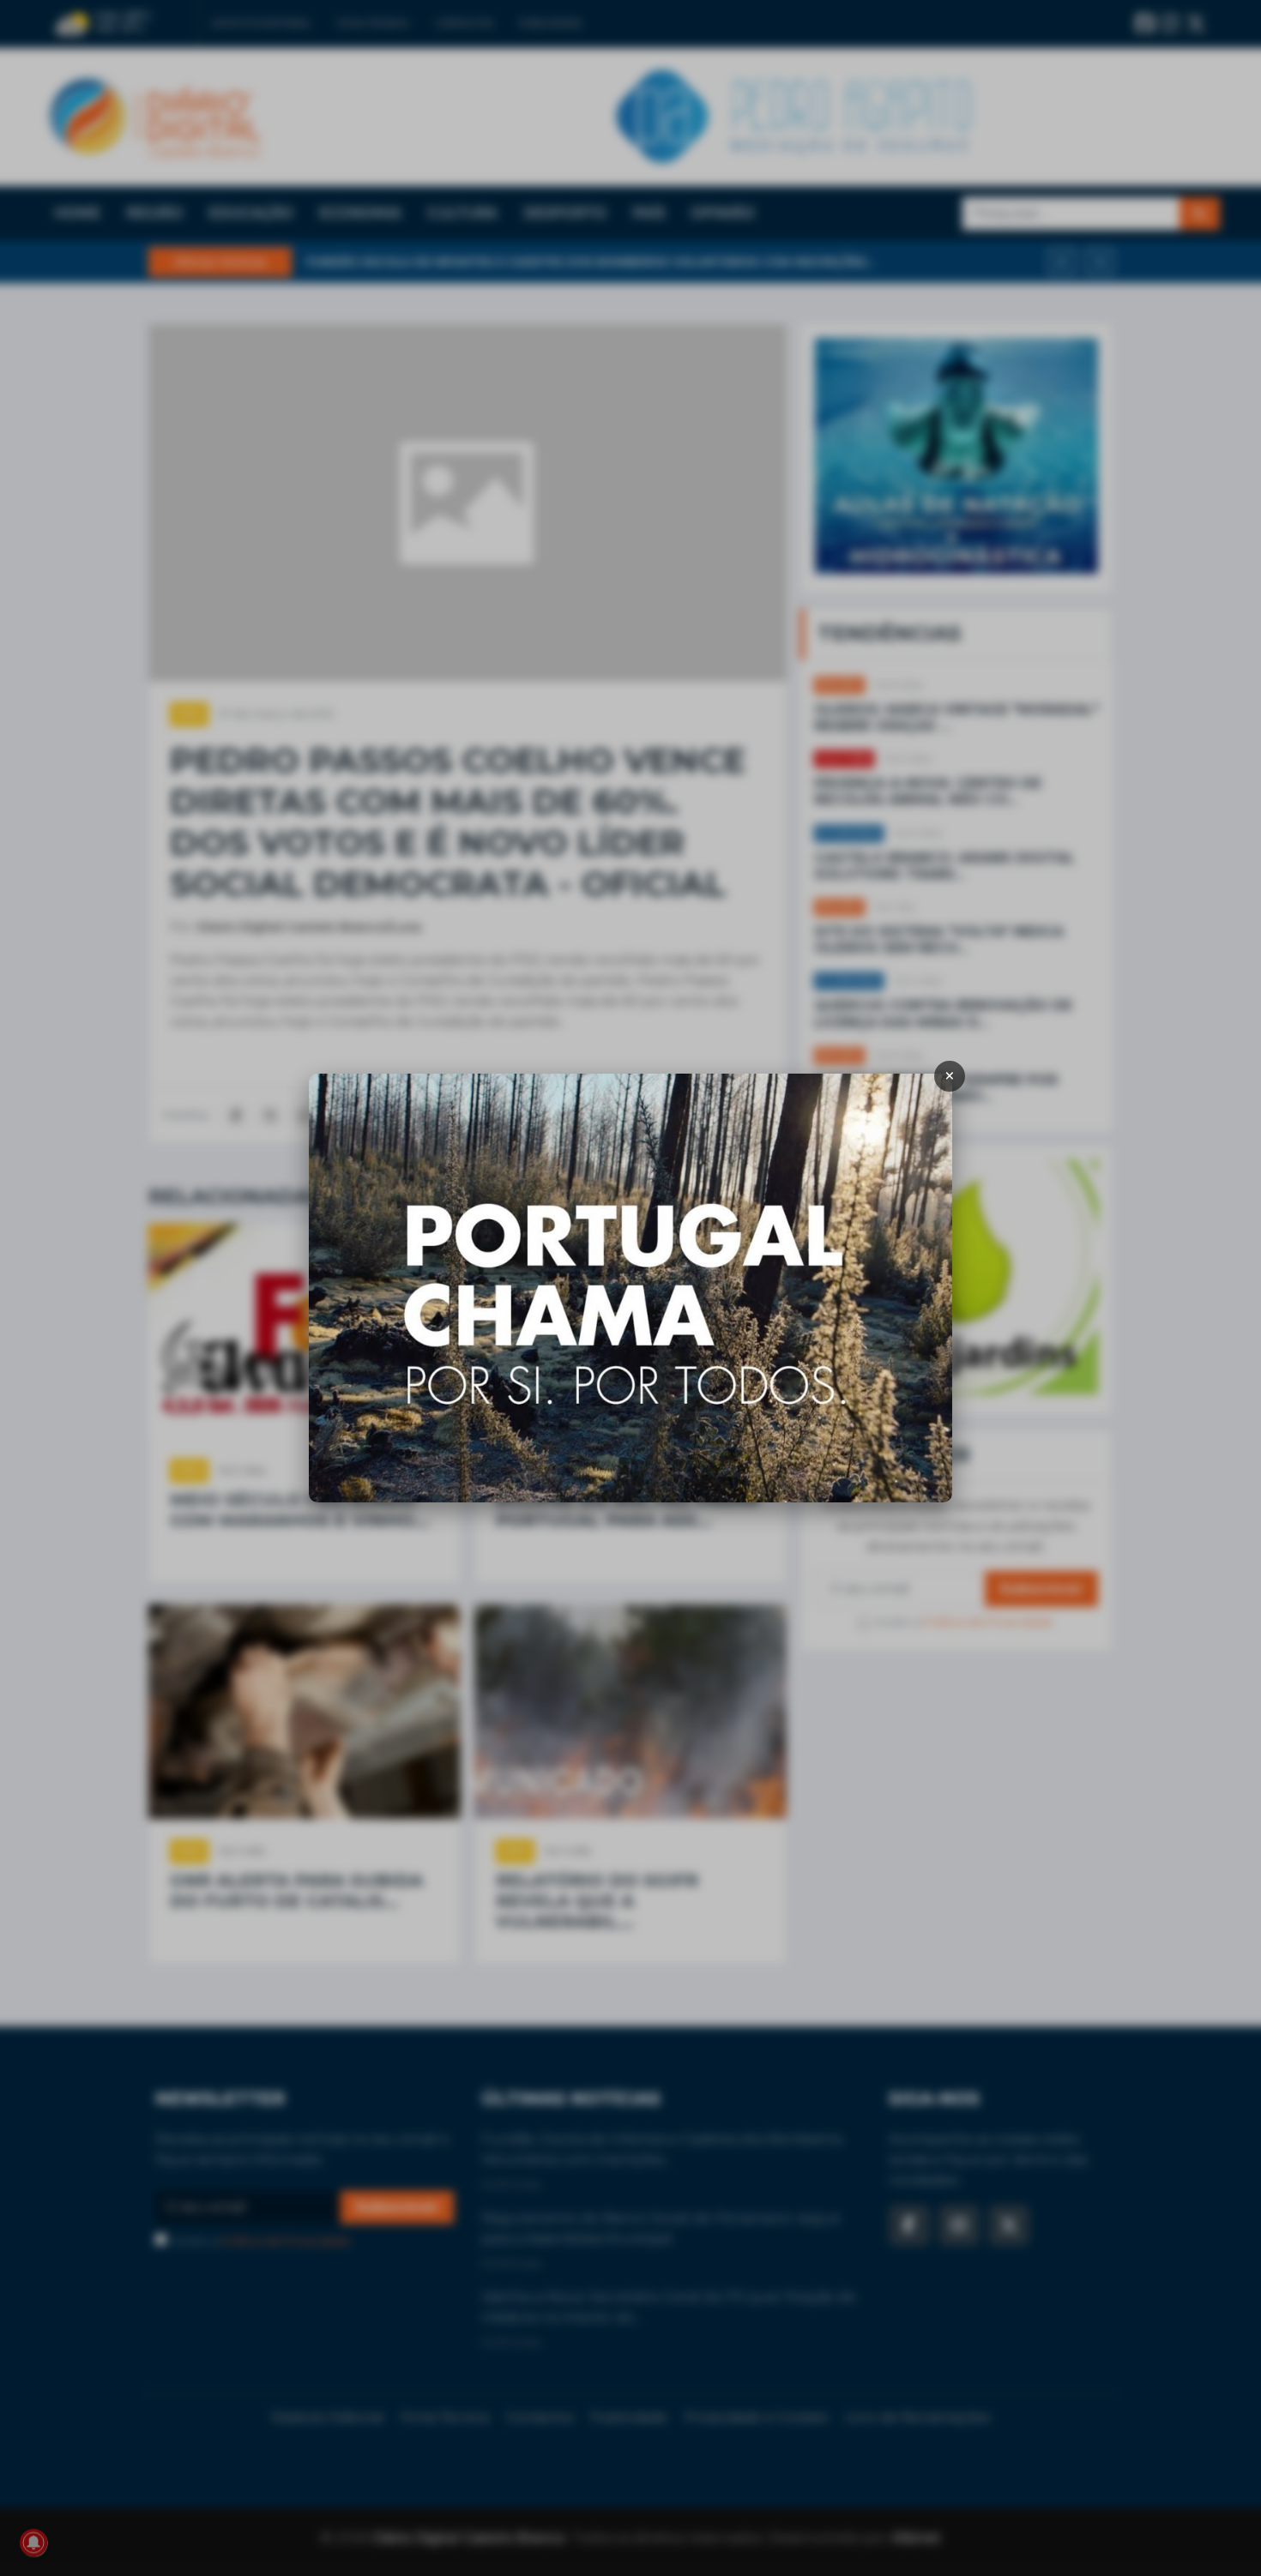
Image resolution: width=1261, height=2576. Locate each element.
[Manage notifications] (33, 2543)
